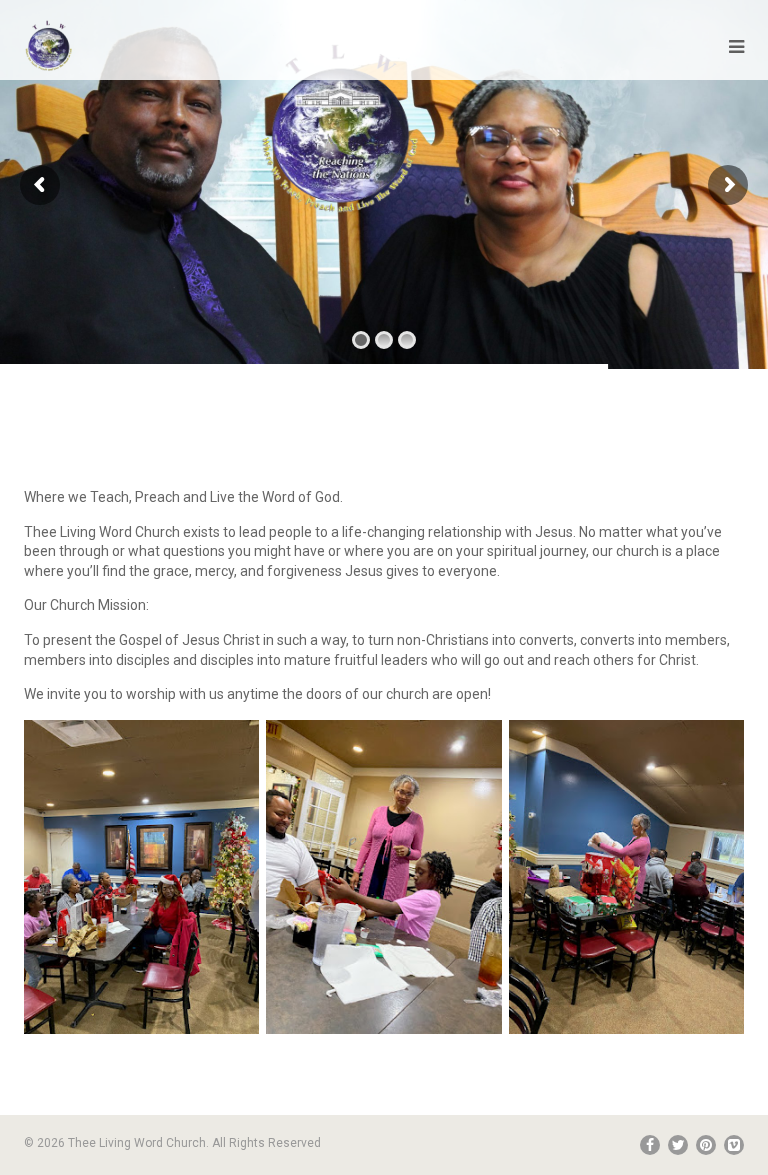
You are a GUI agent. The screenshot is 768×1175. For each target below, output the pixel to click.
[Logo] (49, 46)
